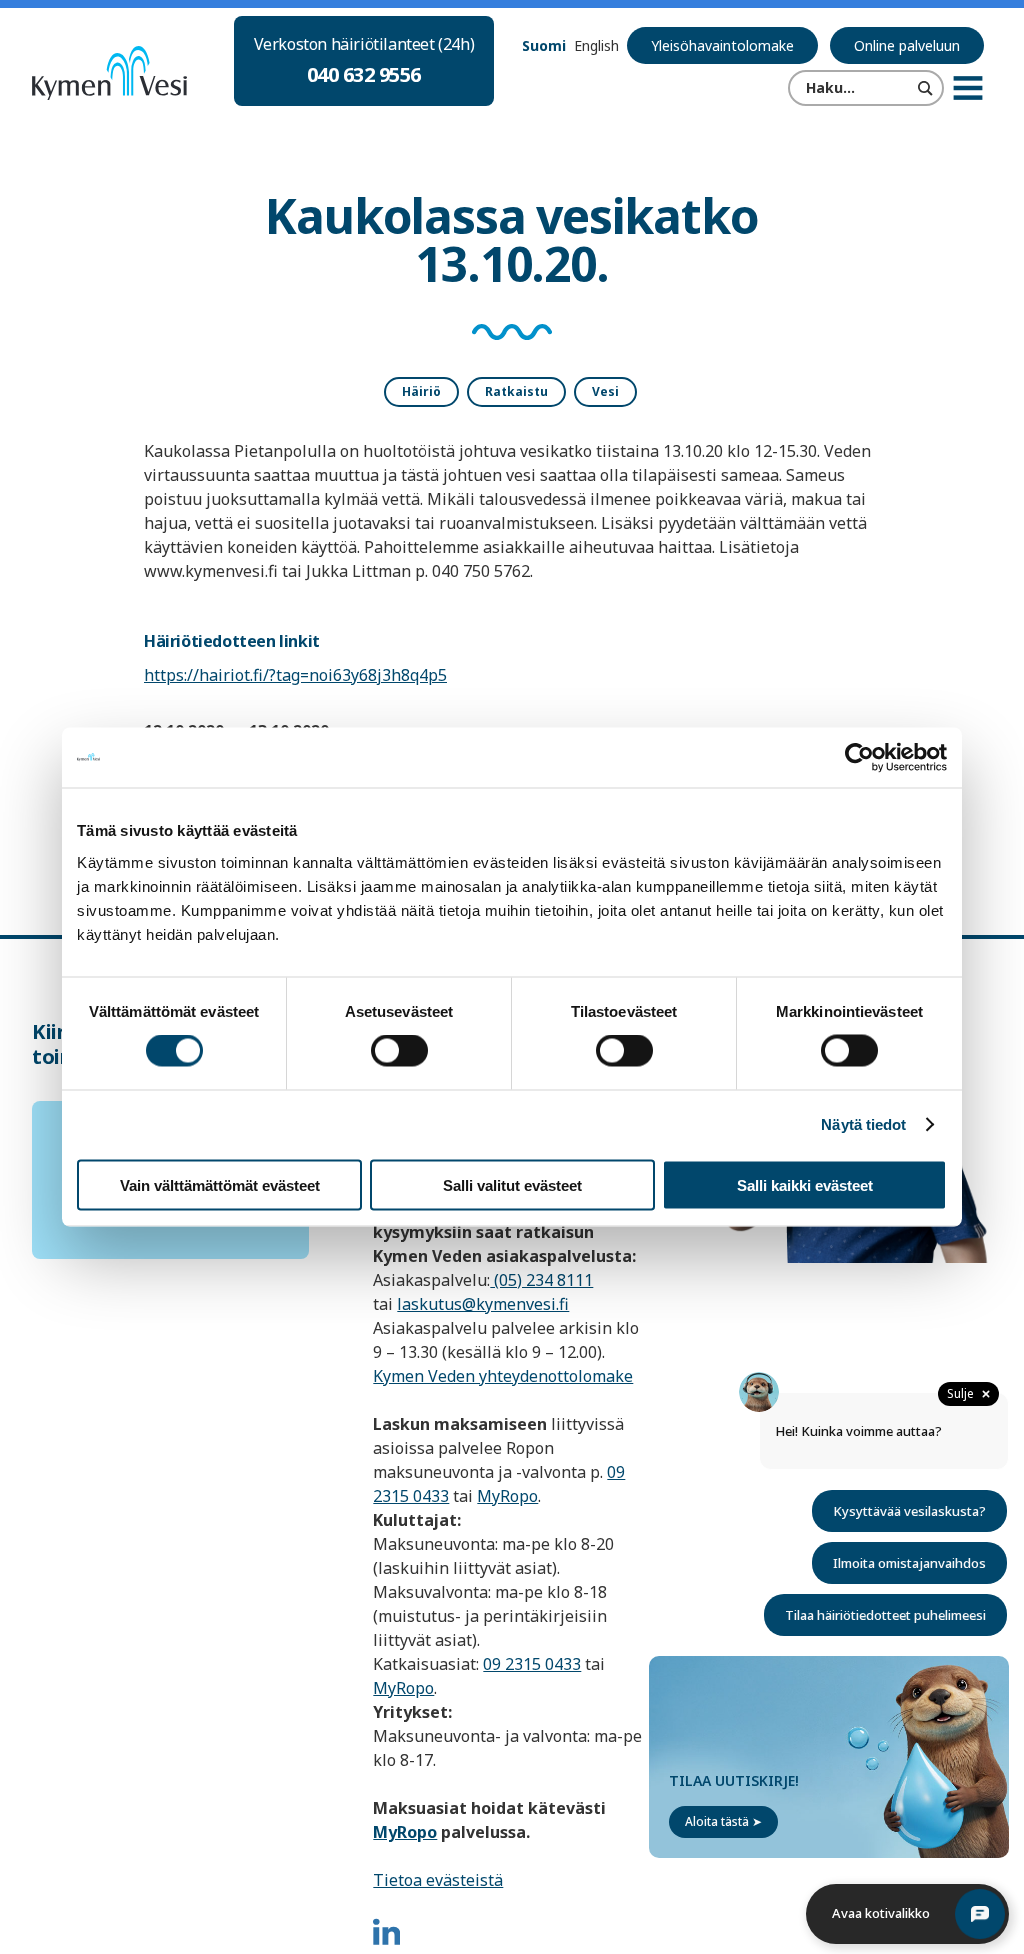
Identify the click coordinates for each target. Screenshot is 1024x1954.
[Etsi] (926, 88)
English (596, 45)
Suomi (544, 45)
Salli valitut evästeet (512, 1184)
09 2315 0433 (532, 1664)
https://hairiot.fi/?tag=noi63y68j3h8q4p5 (295, 675)
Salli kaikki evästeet (805, 1184)
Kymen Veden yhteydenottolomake (503, 1376)
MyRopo (507, 1496)
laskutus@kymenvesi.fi (483, 1304)
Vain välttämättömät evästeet (220, 1184)
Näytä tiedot (863, 1124)
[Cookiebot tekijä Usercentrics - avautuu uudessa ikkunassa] (859, 758)
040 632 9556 (364, 74)
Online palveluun (907, 45)
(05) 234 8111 (541, 1280)
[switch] (399, 1051)
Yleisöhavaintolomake (722, 45)
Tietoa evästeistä (438, 1880)
